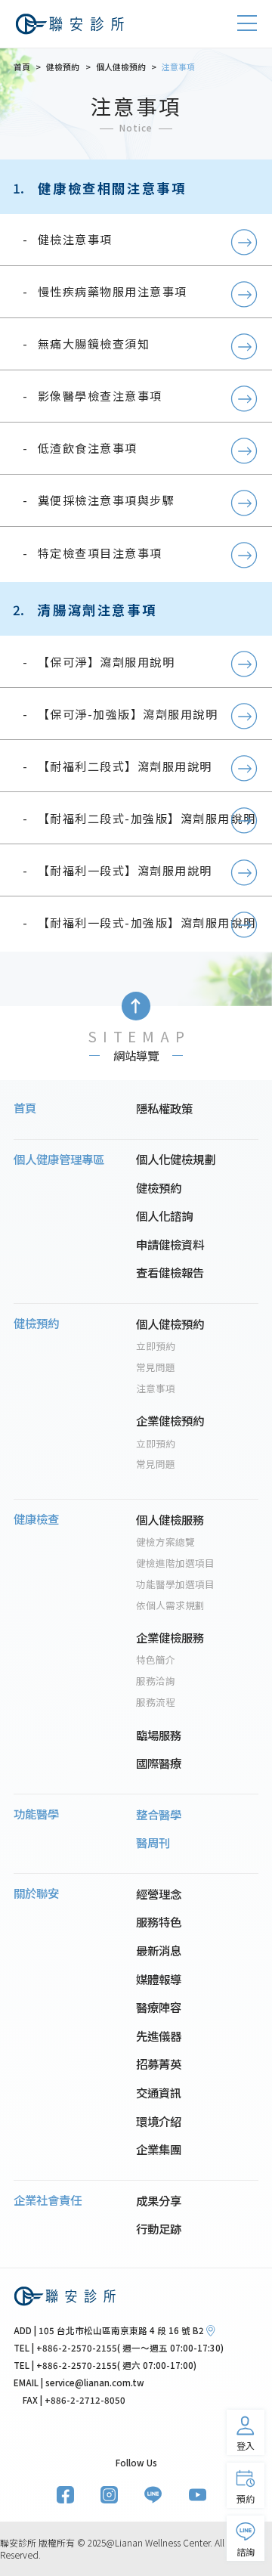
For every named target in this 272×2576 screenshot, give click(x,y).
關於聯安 (36, 1893)
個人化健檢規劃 (176, 1159)
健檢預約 (159, 1187)
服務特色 (159, 1921)
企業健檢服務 (170, 1637)
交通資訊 (159, 2092)
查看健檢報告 (170, 1272)
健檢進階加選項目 (175, 1563)
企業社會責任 (48, 2200)
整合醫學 (159, 1814)
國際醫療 (159, 1763)
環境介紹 (159, 2121)
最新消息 (159, 1950)
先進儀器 (159, 2036)
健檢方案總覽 (165, 1542)
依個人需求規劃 (170, 1605)
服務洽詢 (156, 1681)
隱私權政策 (164, 1108)
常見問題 (156, 1367)
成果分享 (159, 2200)
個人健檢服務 (170, 1519)
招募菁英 (159, 2064)
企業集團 (159, 2149)
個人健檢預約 (170, 1324)
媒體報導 (159, 1979)
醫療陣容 (159, 2007)
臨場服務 (159, 1735)
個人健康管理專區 (59, 1159)
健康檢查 (36, 1519)
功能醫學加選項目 (175, 1584)
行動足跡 (159, 2228)
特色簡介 (156, 1660)
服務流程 (156, 1702)
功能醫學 (36, 1813)
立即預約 (156, 1346)
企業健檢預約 (170, 1420)
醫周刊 (153, 1842)
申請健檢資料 (170, 1244)
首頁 (25, 1107)
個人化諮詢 (164, 1215)
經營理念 (159, 1893)
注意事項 (156, 1389)
